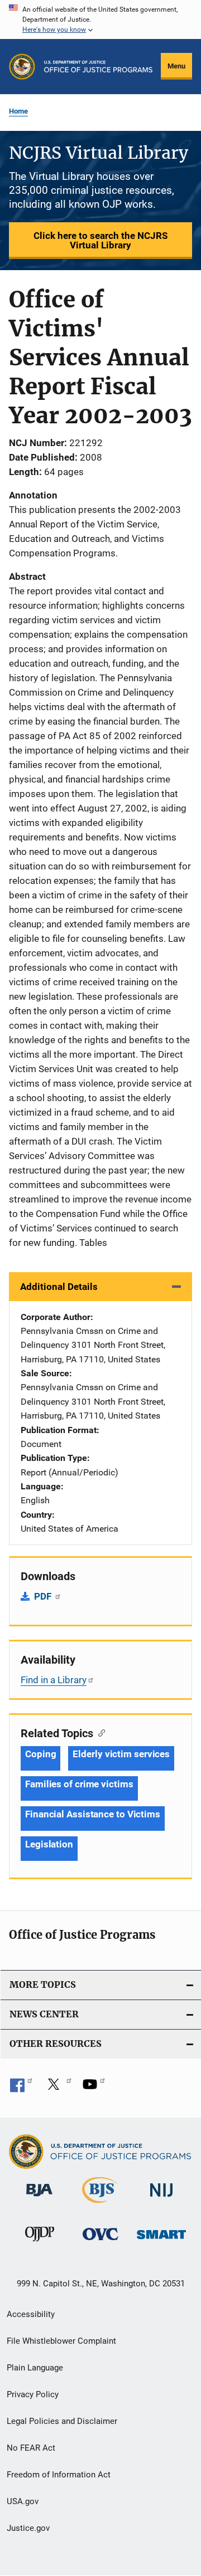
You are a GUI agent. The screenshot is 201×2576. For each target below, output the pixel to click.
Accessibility (31, 2314)
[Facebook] (21, 2088)
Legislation (49, 1844)
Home (18, 111)
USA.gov (23, 2501)
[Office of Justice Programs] (22, 67)
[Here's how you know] (100, 19)
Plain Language (35, 2368)
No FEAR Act (31, 2448)
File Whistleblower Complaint (61, 2341)
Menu (176, 66)
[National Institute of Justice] (161, 2199)
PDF (44, 1596)
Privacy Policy (33, 2394)
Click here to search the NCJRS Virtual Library (100, 240)
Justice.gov (28, 2528)
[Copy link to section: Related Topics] (99, 1732)
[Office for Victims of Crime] (100, 2242)
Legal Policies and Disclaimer (62, 2421)
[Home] (98, 67)
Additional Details (59, 1287)
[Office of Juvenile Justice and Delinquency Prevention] (40, 2243)
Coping (40, 1754)
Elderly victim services (121, 1754)
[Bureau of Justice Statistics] (100, 2205)
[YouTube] (94, 2088)
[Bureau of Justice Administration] (39, 2198)
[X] (58, 2088)
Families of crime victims (79, 1784)
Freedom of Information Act (59, 2475)
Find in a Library (54, 1680)
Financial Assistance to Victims (93, 1814)
